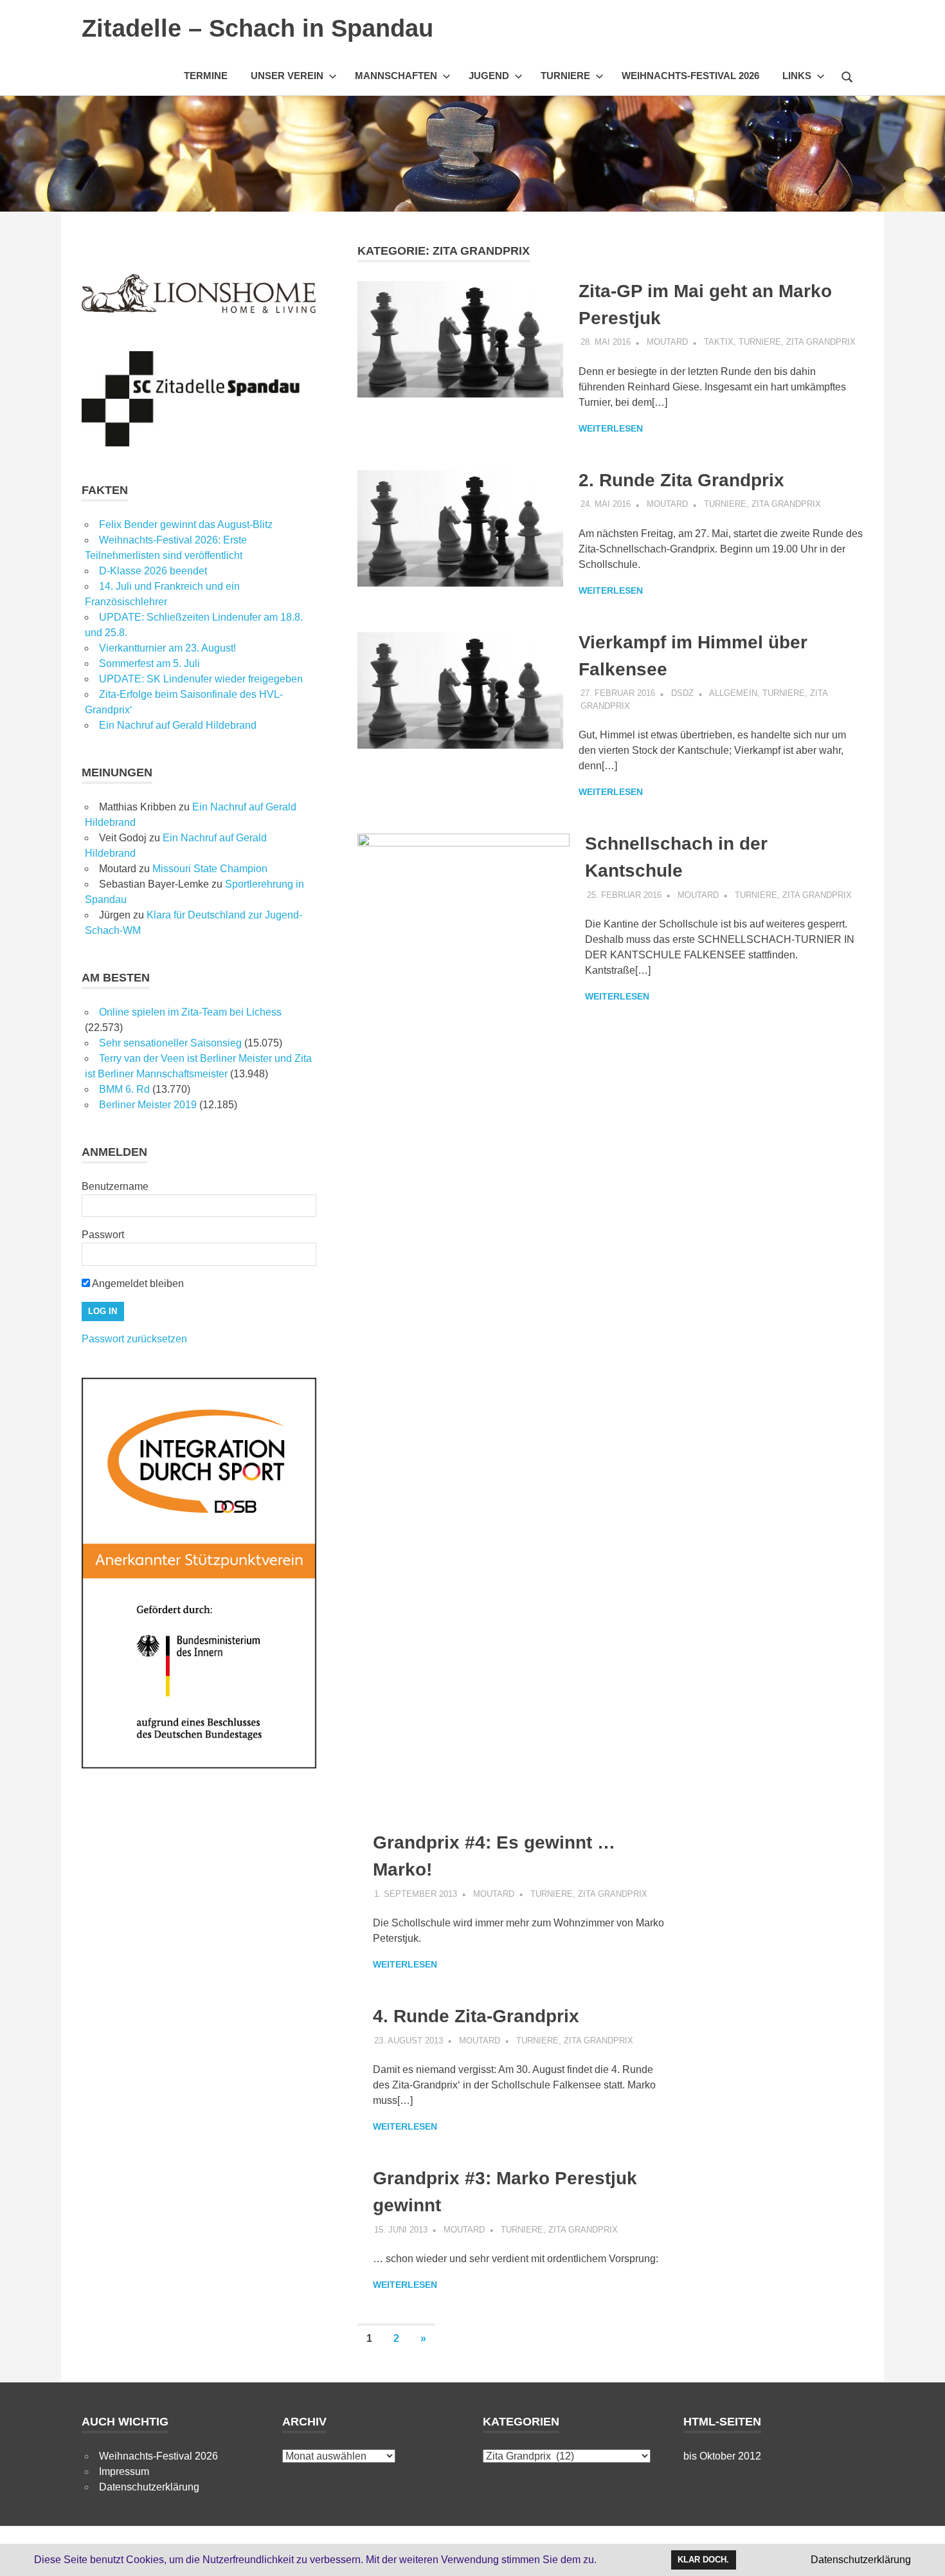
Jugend (489, 76)
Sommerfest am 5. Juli (149, 663)
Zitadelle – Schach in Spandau (257, 28)
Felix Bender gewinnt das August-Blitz (186, 525)
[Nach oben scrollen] (922, 2553)
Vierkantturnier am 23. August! (167, 648)
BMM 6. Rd (124, 1089)
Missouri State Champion (210, 869)
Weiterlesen (611, 428)
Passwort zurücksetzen (134, 1339)
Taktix (719, 342)
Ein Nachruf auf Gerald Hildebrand (178, 725)
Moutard (667, 342)
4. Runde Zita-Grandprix (476, 2016)
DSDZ (682, 693)
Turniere (565, 76)
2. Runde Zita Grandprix (681, 480)
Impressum (124, 2471)
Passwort (103, 1235)
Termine (206, 76)
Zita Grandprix (821, 342)
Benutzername (115, 1186)
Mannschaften (396, 76)
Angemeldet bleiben (137, 1283)
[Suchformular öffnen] (847, 75)
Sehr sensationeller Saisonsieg (170, 1043)
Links (797, 76)
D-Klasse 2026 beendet (153, 571)
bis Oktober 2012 (722, 2456)
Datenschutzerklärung (149, 2487)
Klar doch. (703, 2560)
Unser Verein (287, 76)
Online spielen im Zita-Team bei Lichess (190, 1012)
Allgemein (733, 693)
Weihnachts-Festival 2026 (690, 76)
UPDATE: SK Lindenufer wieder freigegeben (201, 679)
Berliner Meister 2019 (148, 1105)
